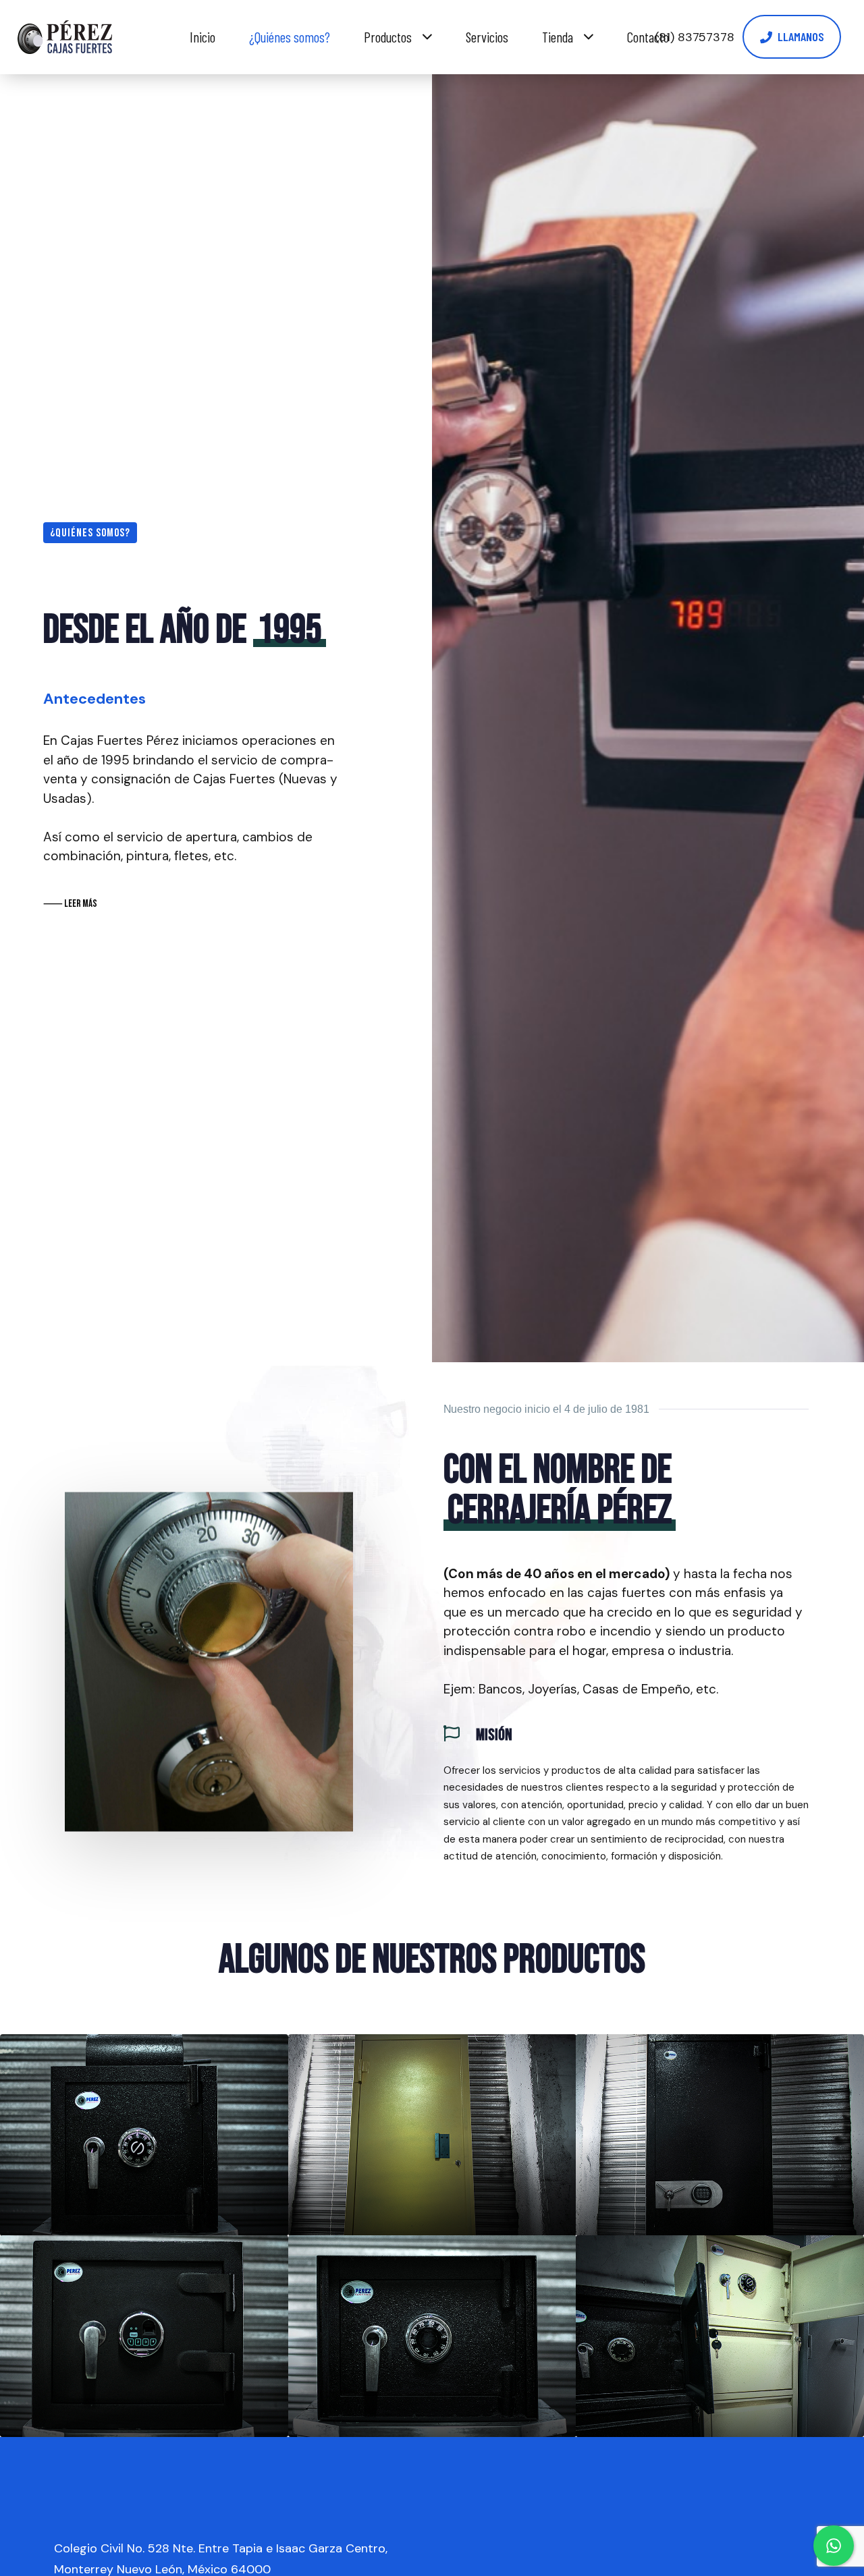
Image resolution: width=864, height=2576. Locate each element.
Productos (388, 37)
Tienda (558, 37)
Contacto (648, 37)
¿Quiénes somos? (290, 37)
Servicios (487, 37)
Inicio (202, 37)
